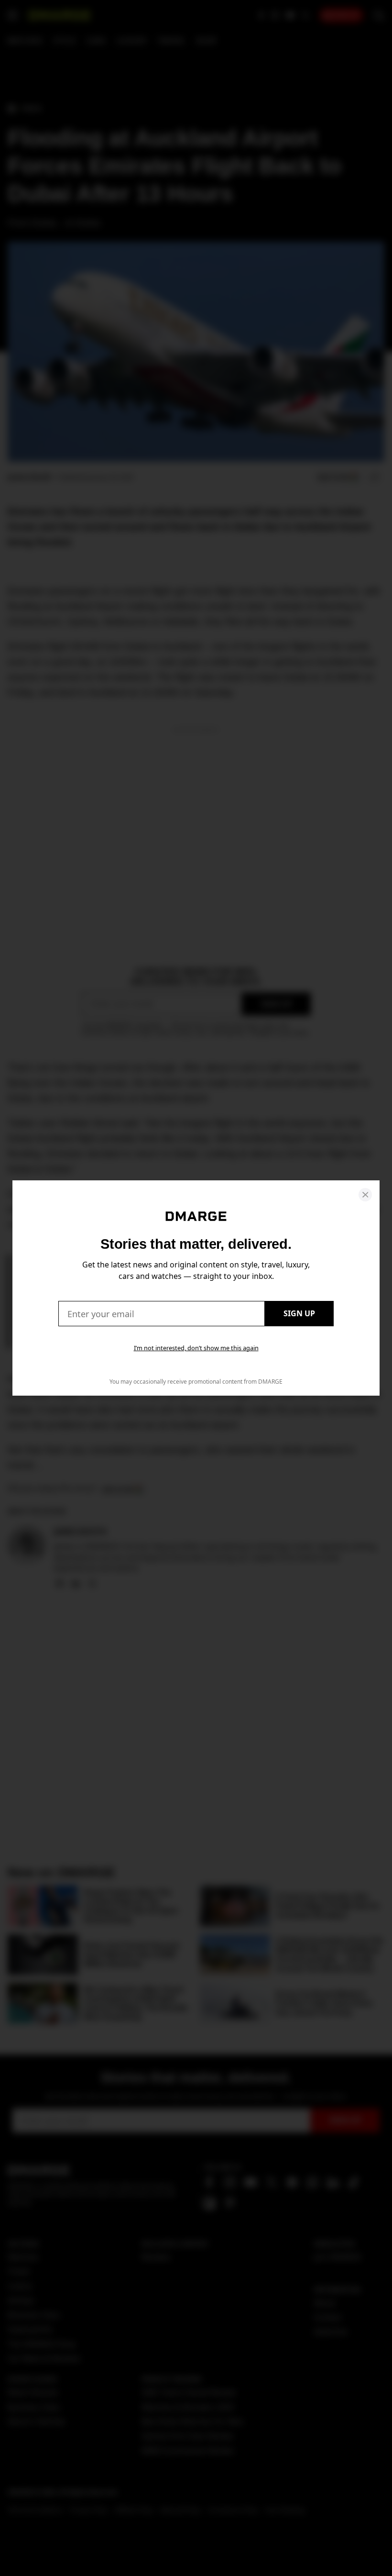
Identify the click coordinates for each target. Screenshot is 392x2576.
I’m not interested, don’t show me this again (196, 1348)
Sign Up (299, 1313)
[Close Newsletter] (365, 1195)
